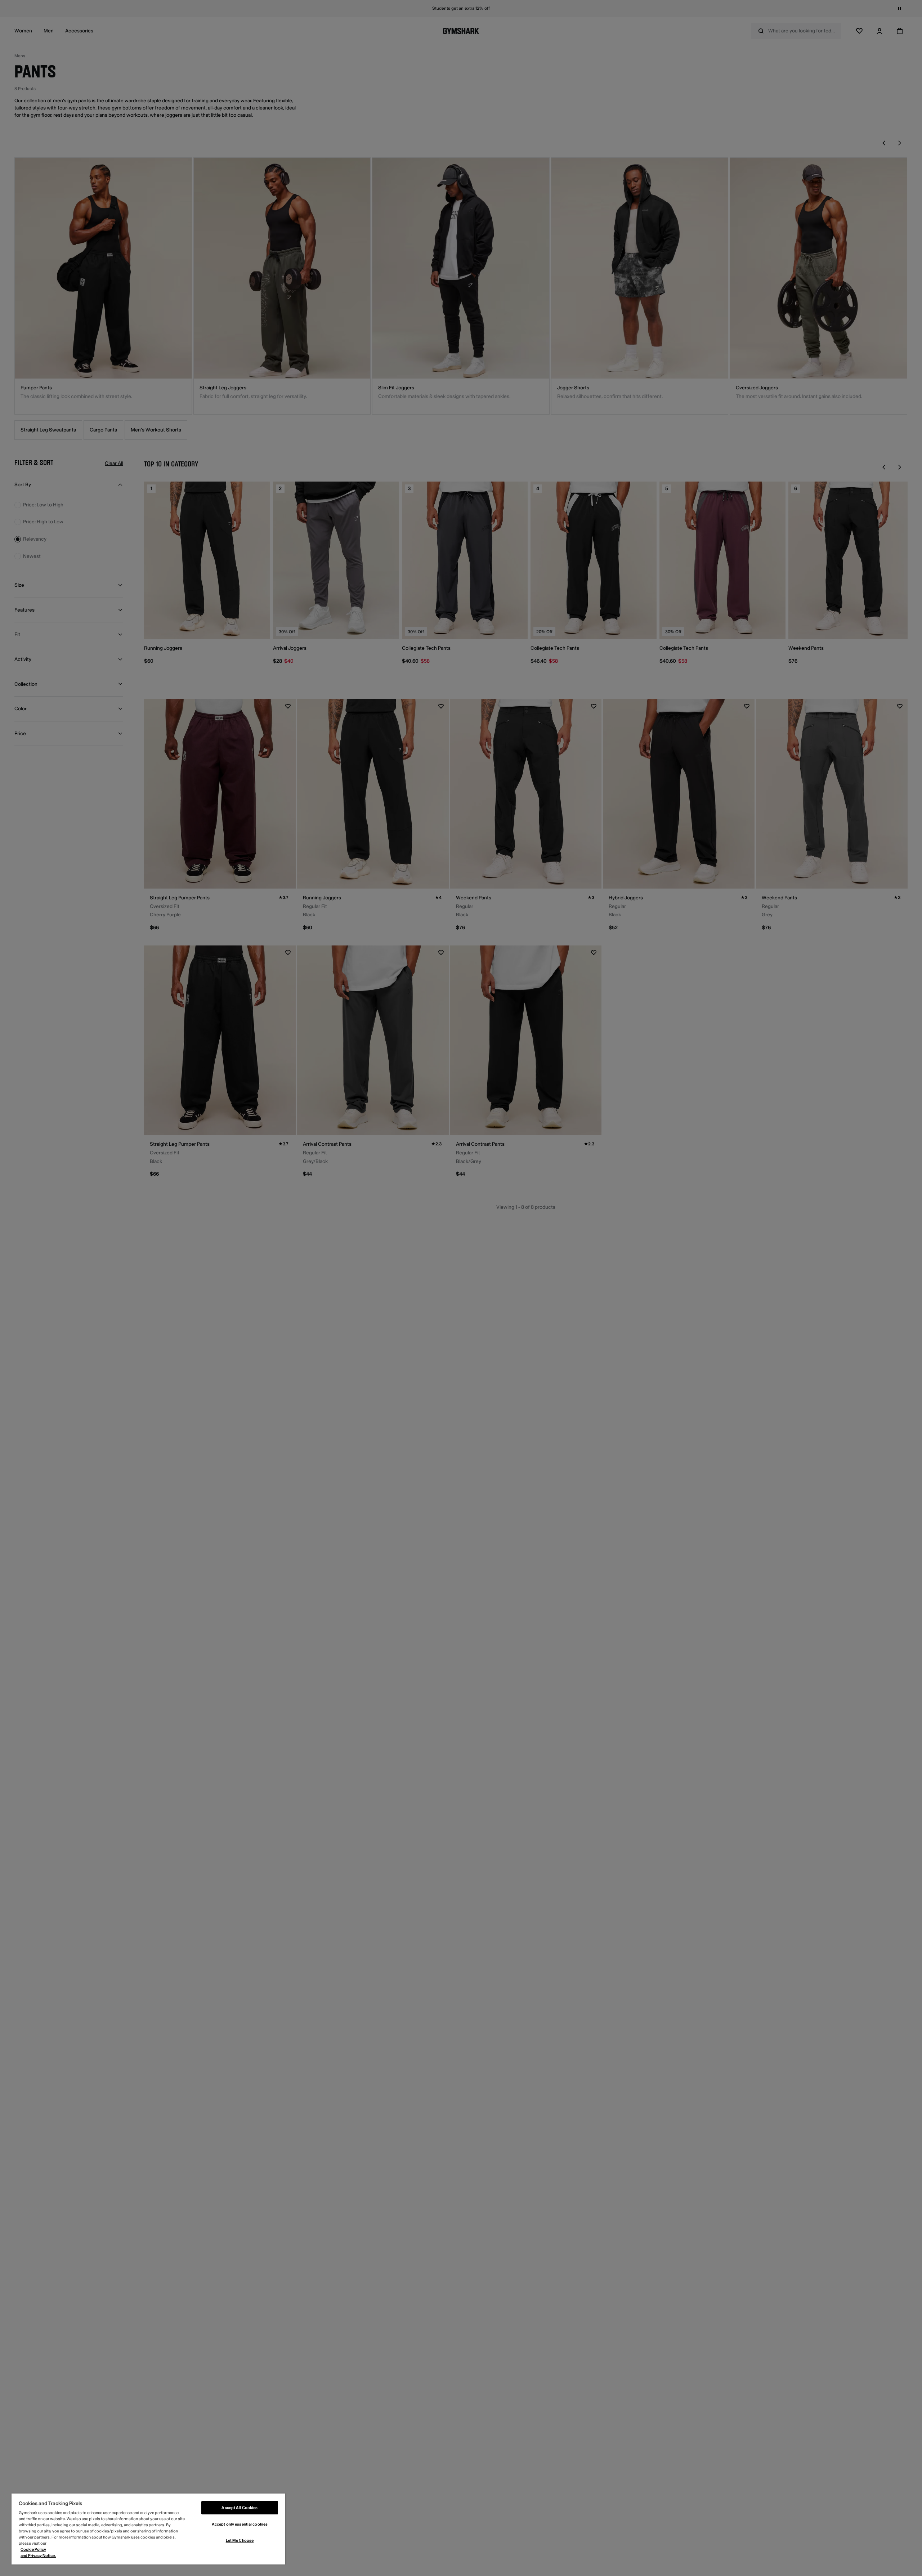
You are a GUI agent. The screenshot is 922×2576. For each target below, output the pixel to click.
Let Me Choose (240, 2541)
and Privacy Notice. (38, 2556)
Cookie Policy (33, 2550)
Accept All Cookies (240, 2508)
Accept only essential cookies (240, 2524)
